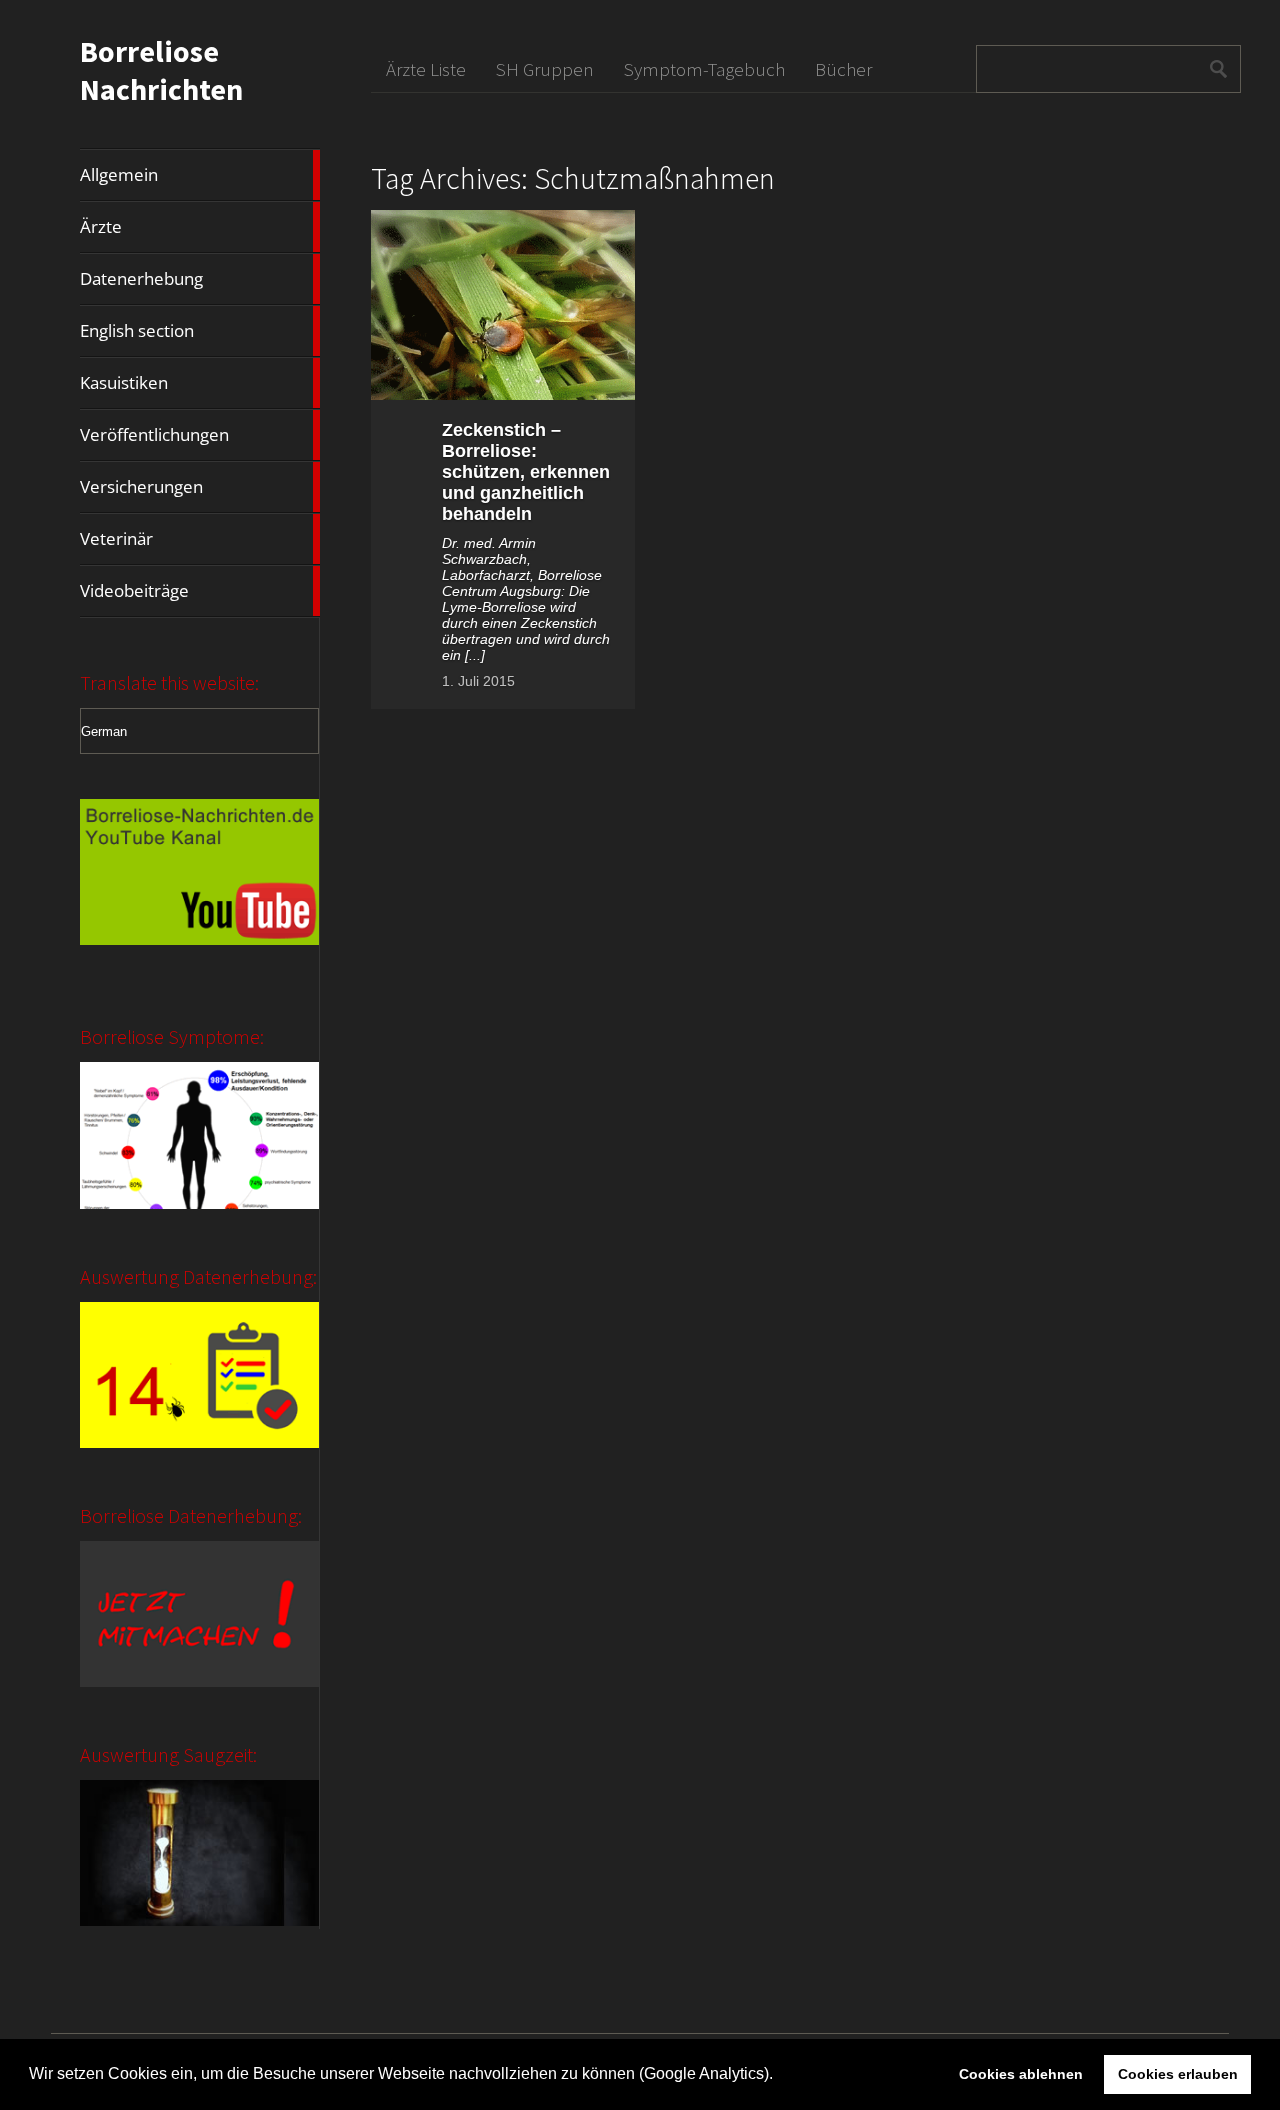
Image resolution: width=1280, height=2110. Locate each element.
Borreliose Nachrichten (161, 70)
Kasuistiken (200, 383)
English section (200, 331)
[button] (780, 2076)
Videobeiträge (200, 591)
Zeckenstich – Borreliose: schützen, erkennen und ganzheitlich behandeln (526, 472)
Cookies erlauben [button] (1178, 2074)
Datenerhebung (200, 279)
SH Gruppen (545, 69)
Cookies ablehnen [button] (1021, 2074)
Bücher (843, 69)
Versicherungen (200, 487)
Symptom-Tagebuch (704, 69)
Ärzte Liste (426, 69)
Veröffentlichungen (200, 435)
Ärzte (200, 227)
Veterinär (200, 539)
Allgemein (200, 175)
